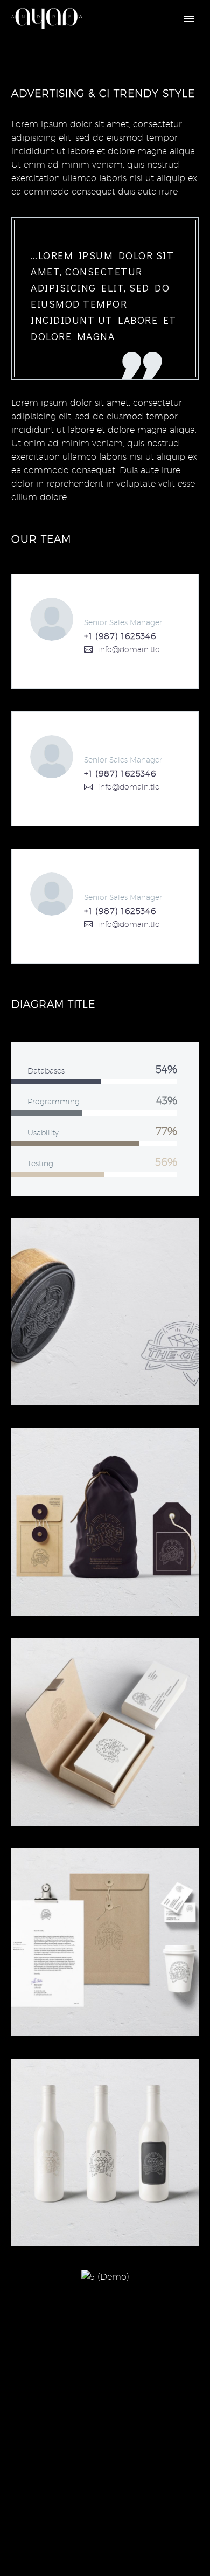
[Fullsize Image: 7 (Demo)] (105, 1312)
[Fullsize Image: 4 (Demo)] (105, 1942)
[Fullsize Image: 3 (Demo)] (105, 2152)
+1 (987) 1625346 (120, 636)
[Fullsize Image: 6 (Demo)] (105, 1522)
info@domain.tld (129, 649)
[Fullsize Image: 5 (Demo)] (105, 1732)
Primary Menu (189, 19)
